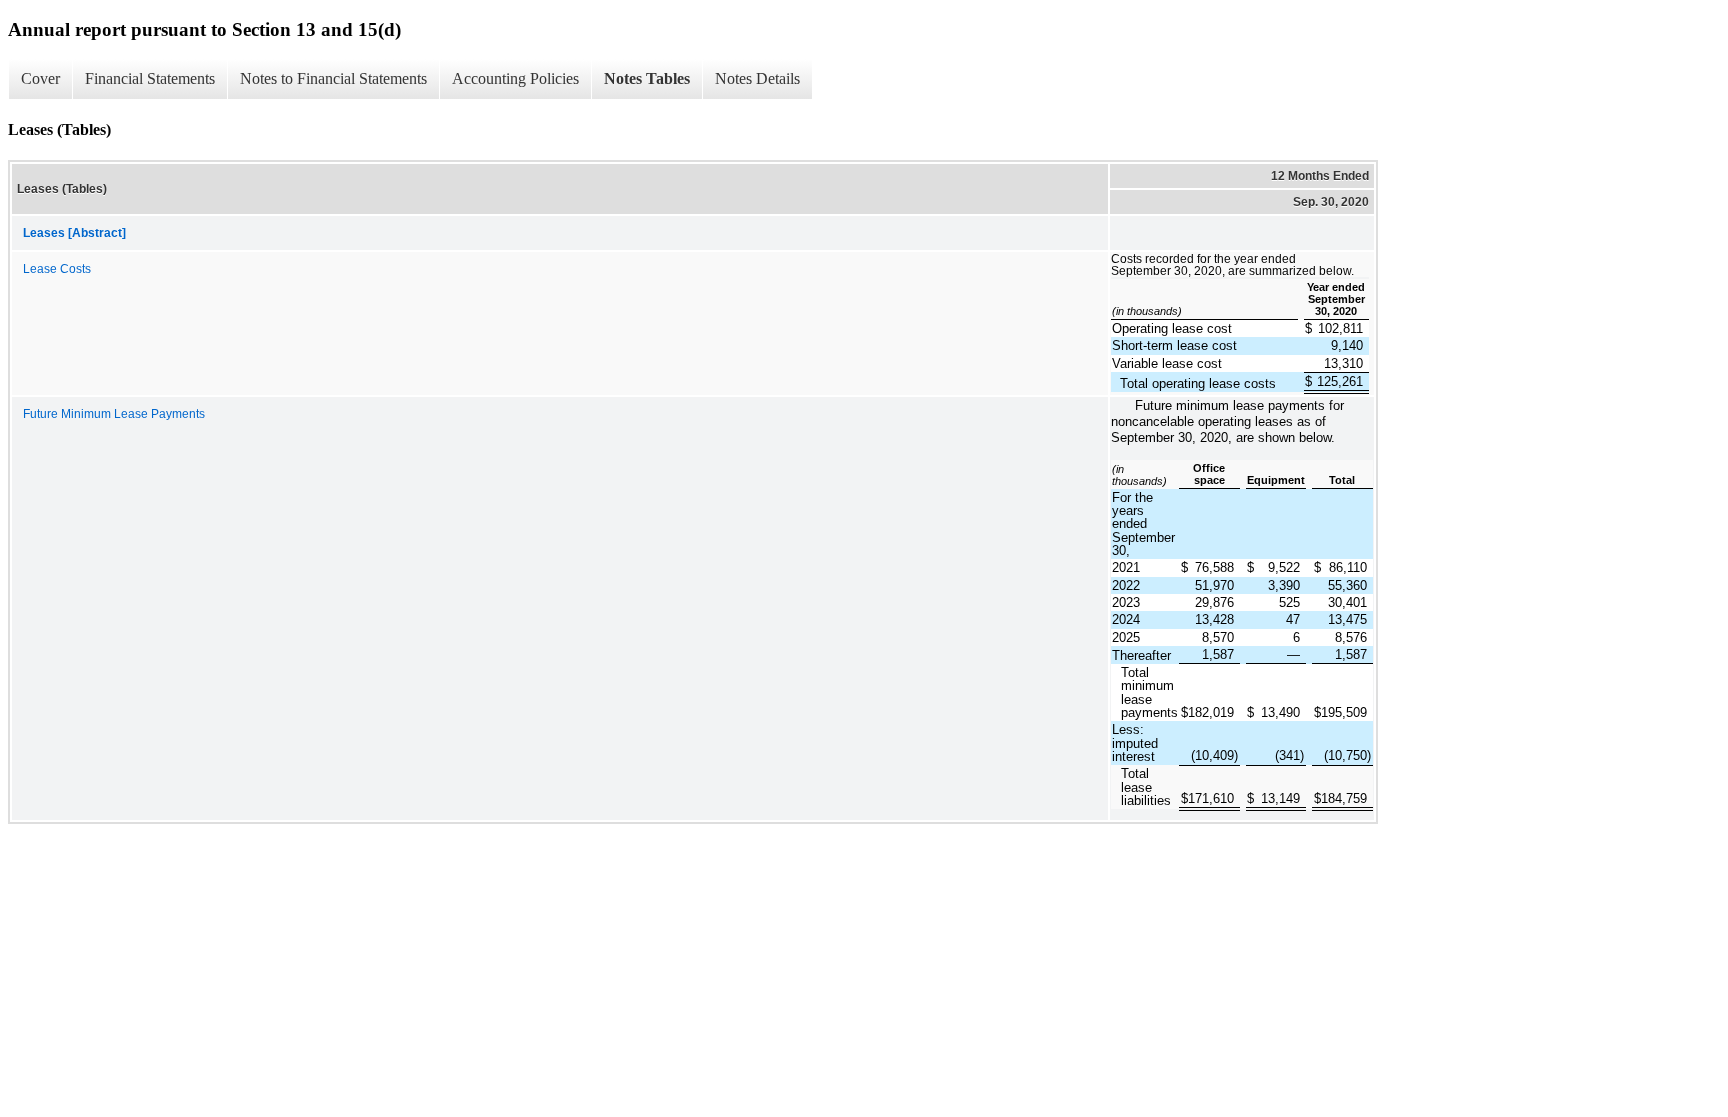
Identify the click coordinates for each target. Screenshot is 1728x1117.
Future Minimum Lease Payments (114, 414)
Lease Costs (57, 269)
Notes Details (757, 78)
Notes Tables (647, 78)
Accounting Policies (515, 78)
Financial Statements (150, 78)
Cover (40, 78)
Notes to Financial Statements (333, 78)
